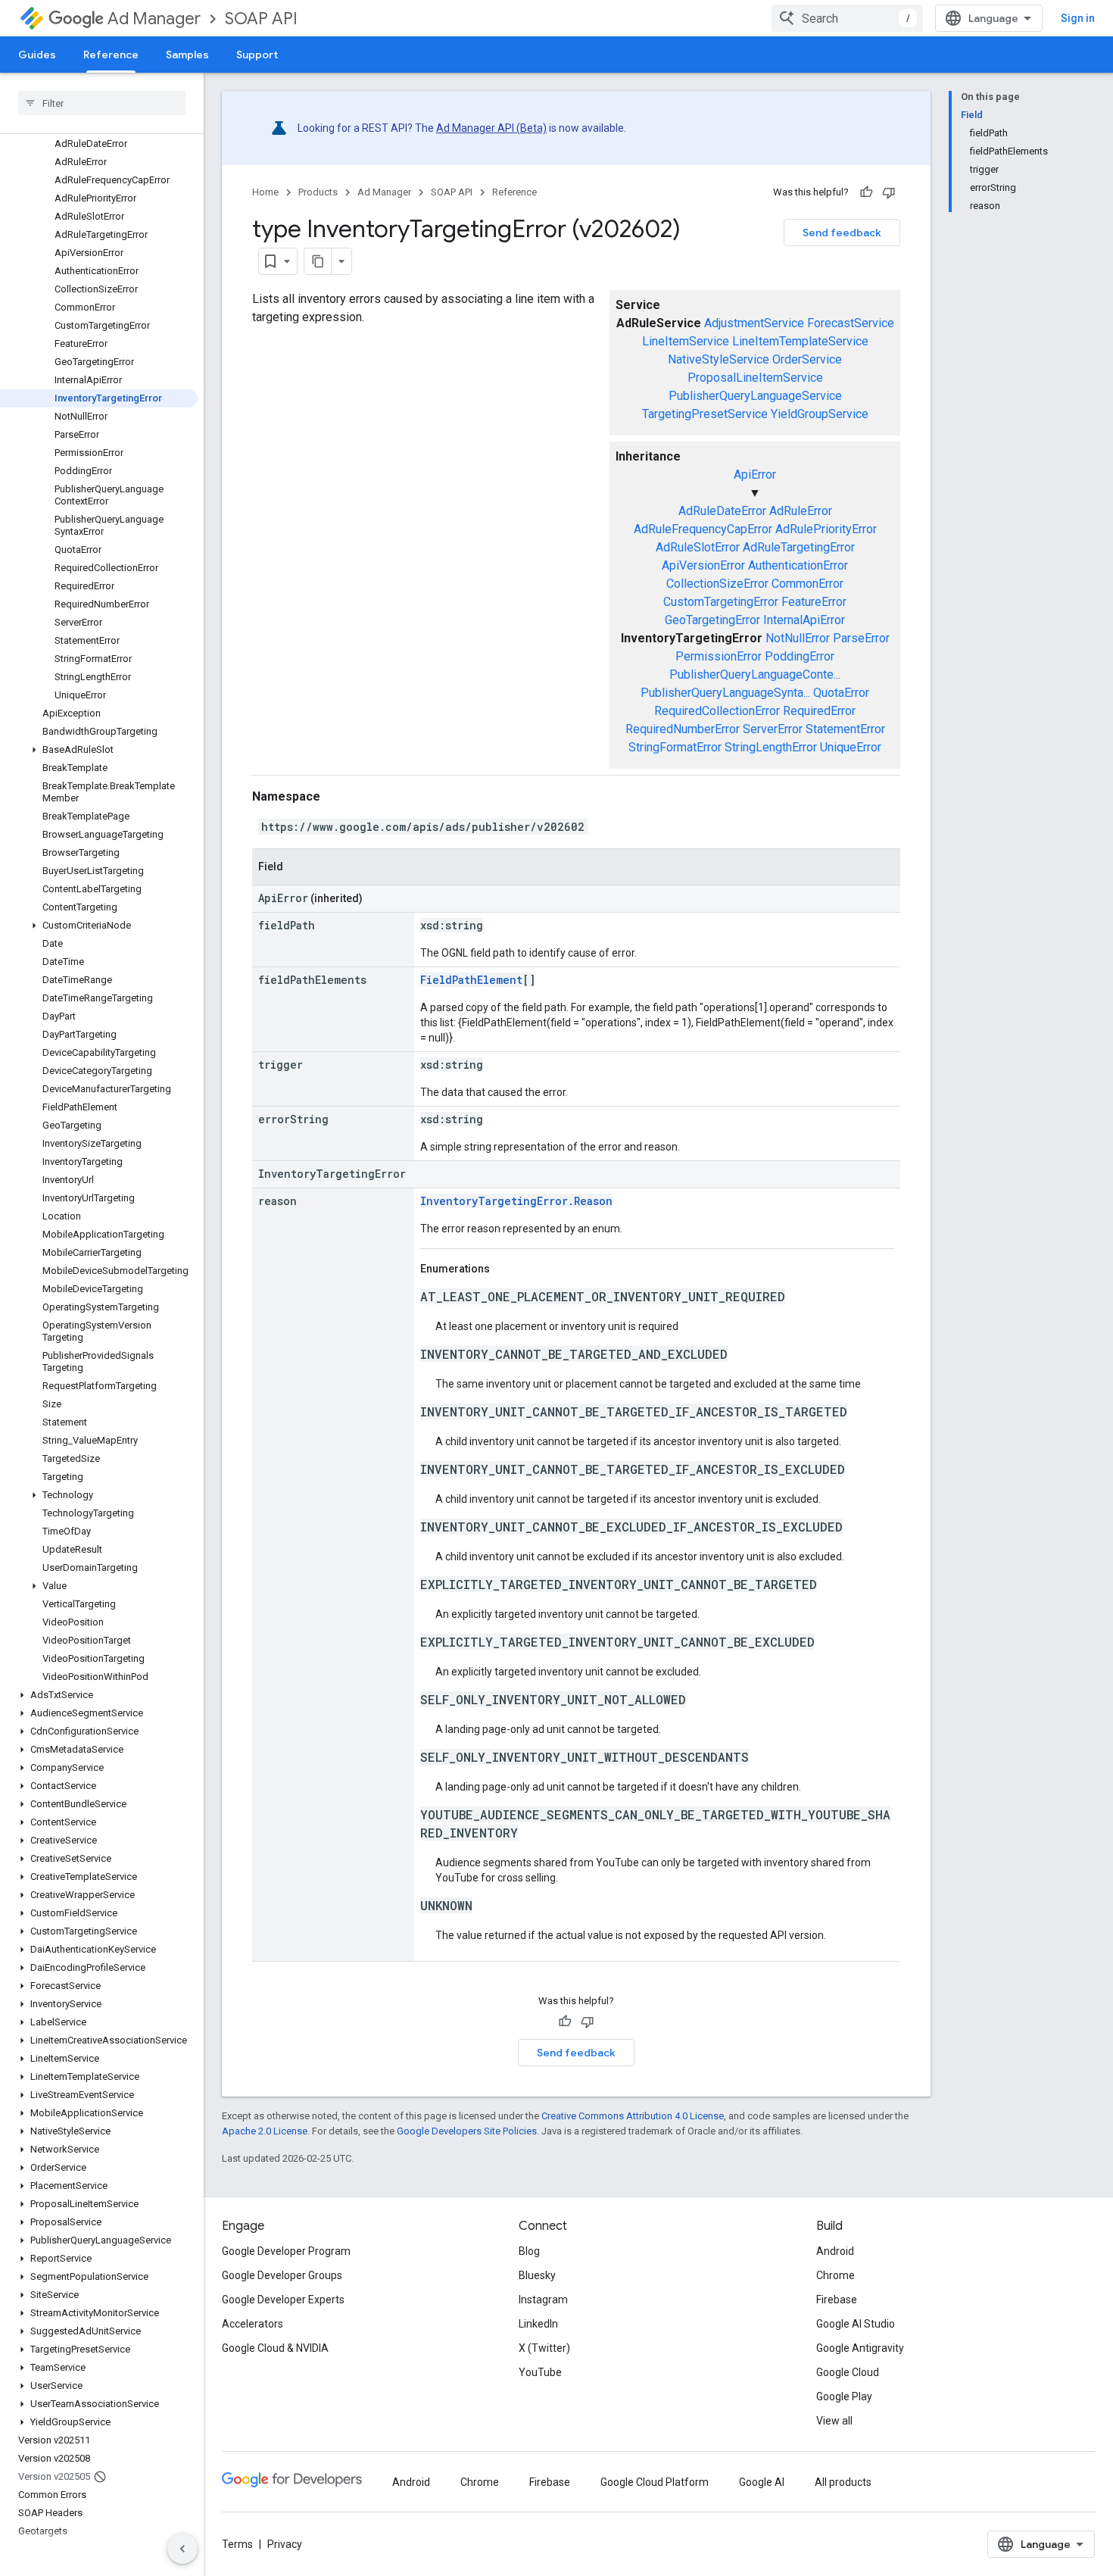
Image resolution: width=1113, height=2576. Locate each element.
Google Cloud (848, 2372)
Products (318, 192)
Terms (237, 2544)
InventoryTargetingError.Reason (516, 1201)
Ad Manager (154, 19)
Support (257, 55)
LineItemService (686, 341)
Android (835, 2251)
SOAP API (261, 19)
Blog (529, 2251)
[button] (99, 750)
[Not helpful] (889, 192)
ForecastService (851, 323)
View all (834, 2421)
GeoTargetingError (712, 620)
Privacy (285, 2544)
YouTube (540, 2372)
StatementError (845, 729)
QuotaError (841, 693)
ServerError (773, 729)
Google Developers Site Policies (467, 2131)
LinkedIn (538, 2324)
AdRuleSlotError (698, 547)
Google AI (762, 2482)
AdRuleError (801, 511)
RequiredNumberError (683, 729)
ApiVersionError (703, 565)
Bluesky (537, 2275)
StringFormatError (675, 747)
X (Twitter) (544, 2348)
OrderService (807, 359)
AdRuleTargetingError (799, 547)
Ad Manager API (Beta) (491, 128)
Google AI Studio (856, 2324)
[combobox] (847, 18)
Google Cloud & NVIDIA (275, 2348)
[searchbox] (102, 103)
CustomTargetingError (721, 602)
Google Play (844, 2396)
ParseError (861, 638)
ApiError (755, 475)
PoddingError (800, 656)
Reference (111, 55)
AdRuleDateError (722, 511)
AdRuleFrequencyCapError (703, 529)
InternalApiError (804, 620)
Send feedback (842, 233)
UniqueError (851, 747)
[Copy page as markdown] (318, 261)
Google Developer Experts (283, 2300)
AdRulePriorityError (826, 529)
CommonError (807, 584)
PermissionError (719, 656)
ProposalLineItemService (755, 378)
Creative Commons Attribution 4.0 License (633, 2116)
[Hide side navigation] (182, 2549)
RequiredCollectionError (717, 711)
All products (843, 2482)
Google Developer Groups (282, 2275)
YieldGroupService (820, 414)
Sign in (1078, 18)
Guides (37, 55)
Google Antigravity (860, 2348)
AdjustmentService (754, 323)
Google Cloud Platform (655, 2482)
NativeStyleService (719, 359)
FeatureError (814, 602)
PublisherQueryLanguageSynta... (725, 693)
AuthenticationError (798, 565)
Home (265, 192)
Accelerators (253, 2324)
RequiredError (819, 711)
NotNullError (798, 638)
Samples (187, 55)
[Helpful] (866, 192)
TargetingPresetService (705, 414)
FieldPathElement (471, 980)
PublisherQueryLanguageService (755, 396)
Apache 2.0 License (265, 2131)
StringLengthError (771, 747)
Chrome (836, 2275)
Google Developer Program (286, 2251)
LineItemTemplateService (800, 341)
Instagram (543, 2300)
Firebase (837, 2300)
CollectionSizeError (717, 584)
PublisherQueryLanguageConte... (755, 674)
